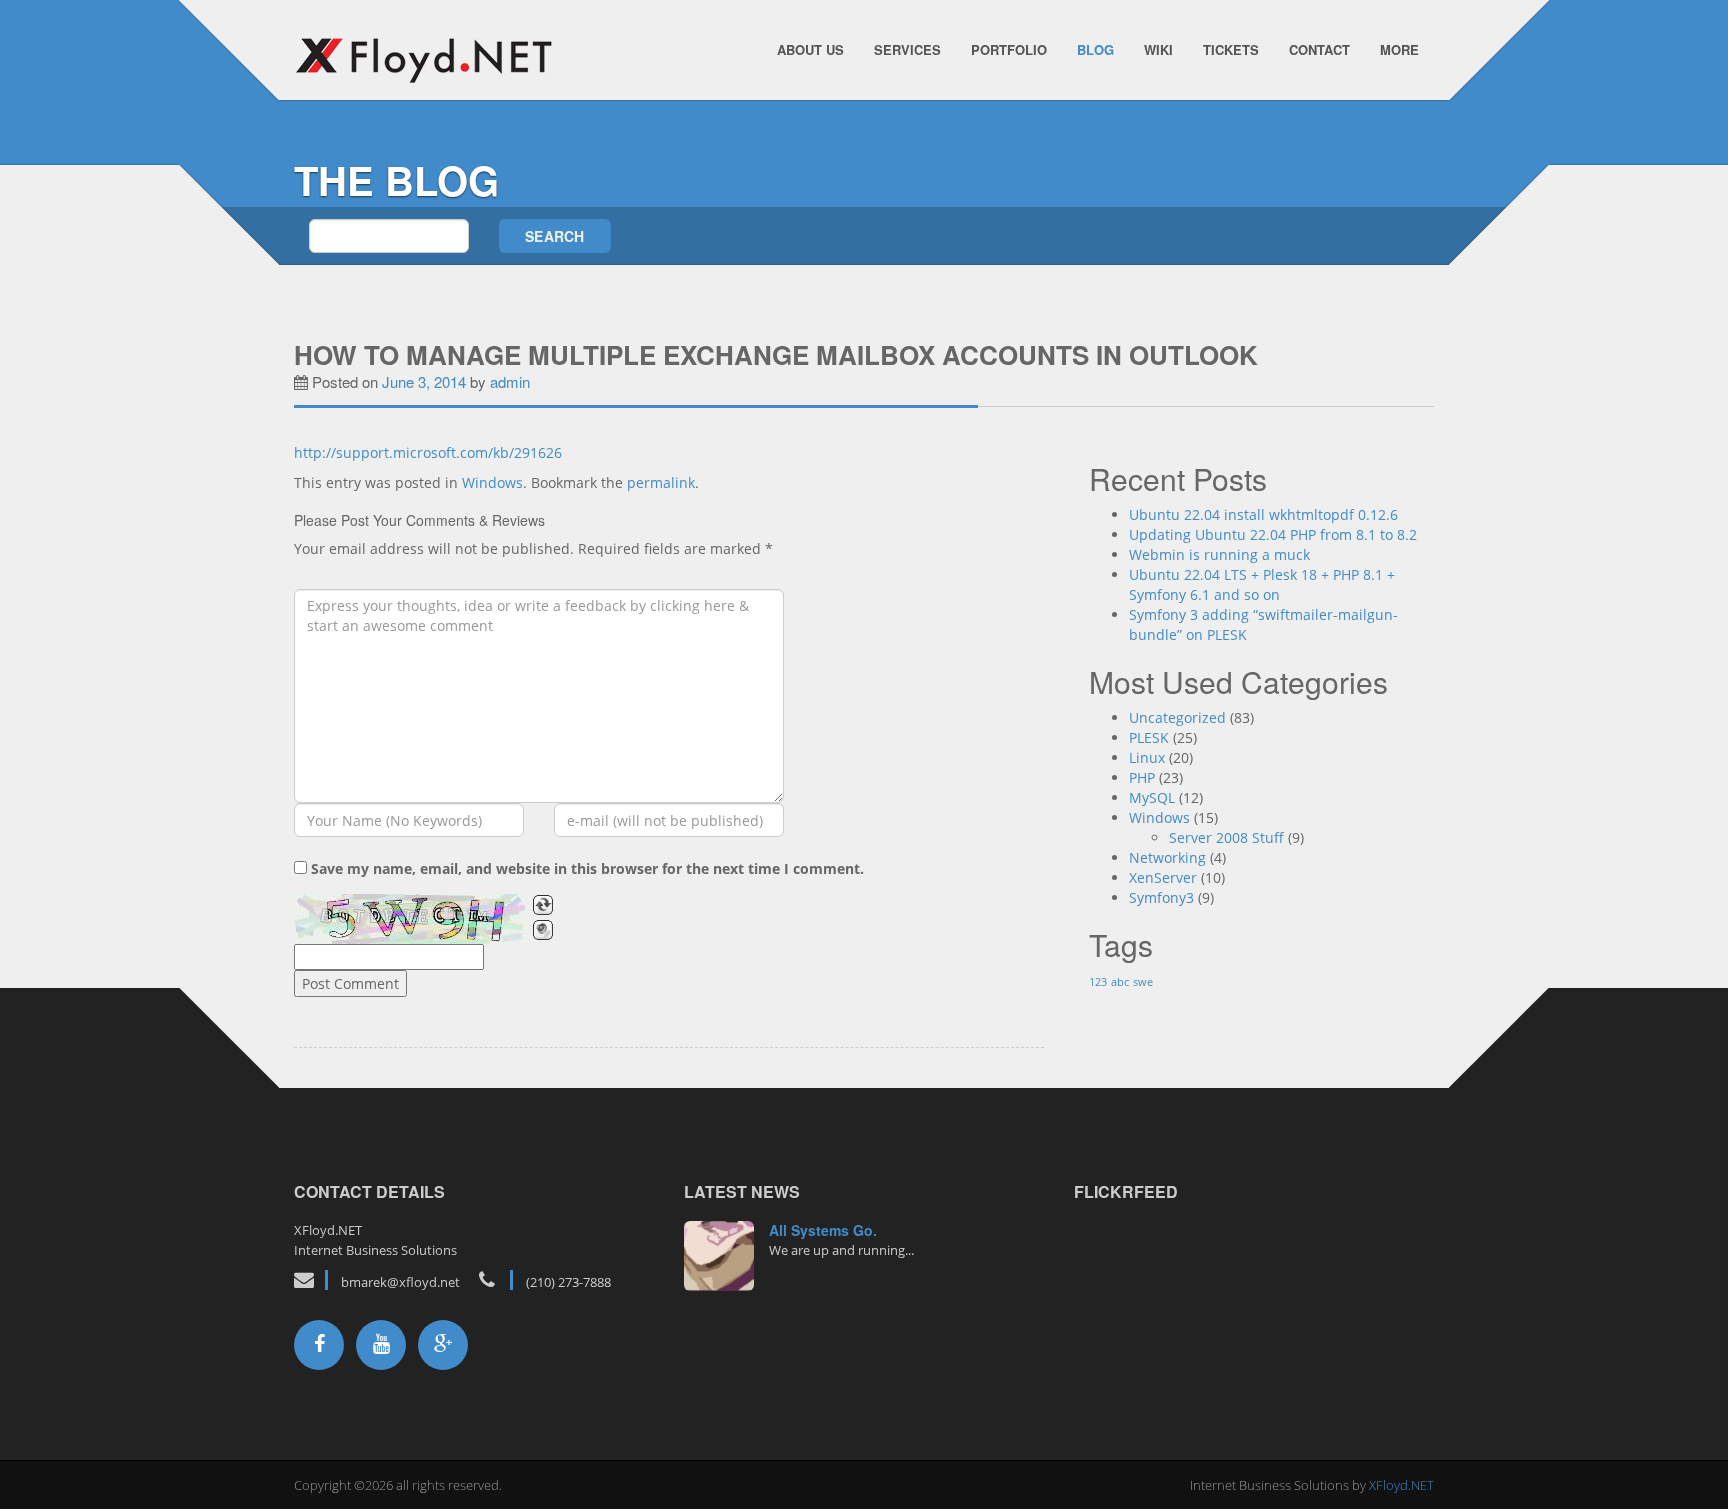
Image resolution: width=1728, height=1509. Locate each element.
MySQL (1152, 797)
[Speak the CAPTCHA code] (543, 930)
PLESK (1149, 737)
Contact (1319, 49)
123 (1098, 982)
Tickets (1231, 49)
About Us (810, 49)
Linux (1147, 757)
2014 (719, 1245)
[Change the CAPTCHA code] (543, 905)
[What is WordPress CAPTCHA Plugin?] (411, 919)
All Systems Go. (823, 1230)
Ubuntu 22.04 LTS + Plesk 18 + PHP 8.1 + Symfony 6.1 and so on (1262, 584)
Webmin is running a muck (1219, 554)
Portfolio (1009, 49)
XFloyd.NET (1401, 1485)
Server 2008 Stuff (1226, 837)
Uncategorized (1177, 717)
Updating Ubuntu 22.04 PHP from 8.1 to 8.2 (1273, 534)
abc (1120, 982)
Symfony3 (1161, 897)
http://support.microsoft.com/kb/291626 (428, 452)
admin (510, 381)
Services (907, 49)
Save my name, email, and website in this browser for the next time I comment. (587, 868)
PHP (1142, 777)
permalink (661, 482)
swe (1143, 982)
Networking (1167, 857)
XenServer (1163, 877)
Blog (1095, 49)
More (1399, 49)
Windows (492, 482)
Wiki (1158, 49)
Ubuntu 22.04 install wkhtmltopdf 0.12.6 (1263, 514)
